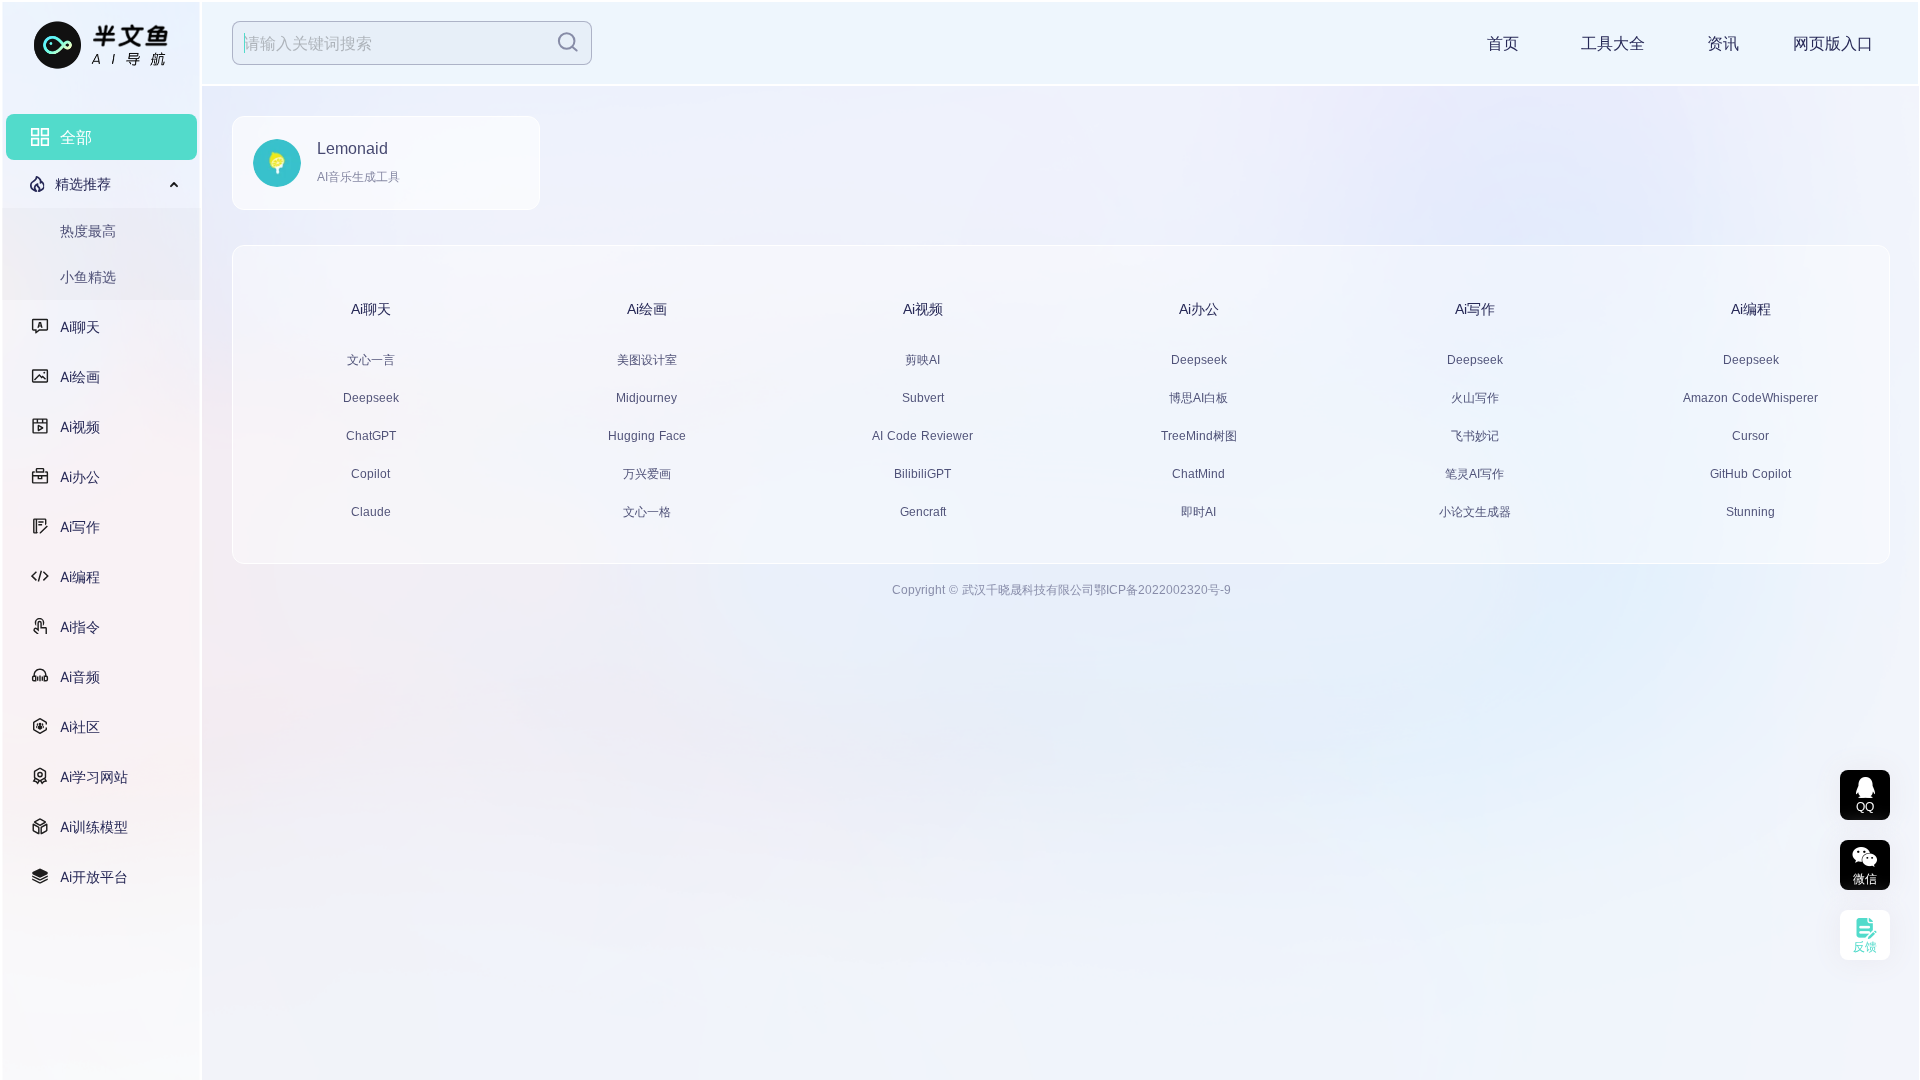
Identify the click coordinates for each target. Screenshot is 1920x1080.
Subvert (923, 398)
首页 (1503, 43)
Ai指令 (80, 626)
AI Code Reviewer (922, 436)
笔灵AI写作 (1474, 474)
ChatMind (1198, 474)
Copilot (370, 474)
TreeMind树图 (1199, 436)
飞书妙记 (1475, 436)
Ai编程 (80, 576)
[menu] (101, 507)
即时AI (1198, 512)
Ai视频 (80, 426)
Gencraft (923, 512)
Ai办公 (80, 476)
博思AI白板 (1198, 398)
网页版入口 (1833, 43)
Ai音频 (80, 676)
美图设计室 (647, 360)
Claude (371, 512)
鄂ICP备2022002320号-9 (1162, 590)
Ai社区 (80, 726)
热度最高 (88, 230)
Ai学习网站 (94, 776)
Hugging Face (647, 436)
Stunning (1750, 512)
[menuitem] (101, 137)
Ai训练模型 (94, 826)
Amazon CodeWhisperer (1750, 398)
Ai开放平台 (94, 876)
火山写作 (1475, 398)
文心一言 (371, 360)
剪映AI (922, 360)
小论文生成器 (1475, 512)
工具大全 (1613, 43)
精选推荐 (83, 183)
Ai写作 (80, 526)
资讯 (1723, 43)
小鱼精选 (88, 276)
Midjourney (646, 398)
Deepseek (371, 398)
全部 (76, 137)
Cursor (1750, 436)
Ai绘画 (80, 376)
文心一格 (647, 512)
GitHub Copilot (1750, 474)
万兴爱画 (647, 474)
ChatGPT (371, 436)
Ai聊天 (80, 326)
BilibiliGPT (922, 474)
